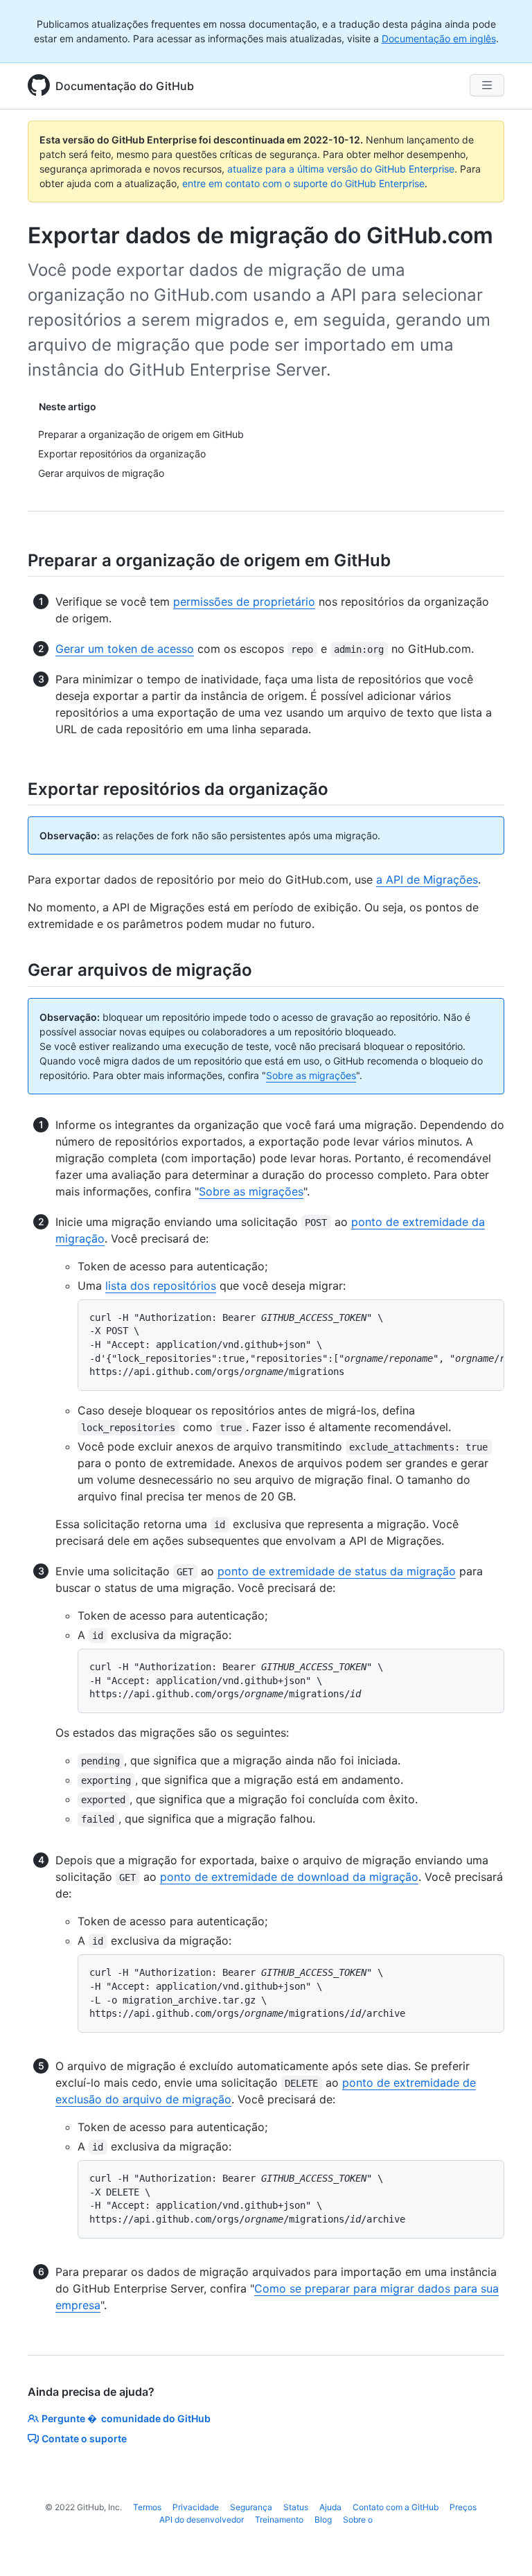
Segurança (251, 2507)
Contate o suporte (84, 2438)
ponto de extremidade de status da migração (337, 1571)
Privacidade (196, 2507)
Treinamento (279, 2520)
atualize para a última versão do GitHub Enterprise (341, 169)
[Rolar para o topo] (502, 2546)
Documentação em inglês (439, 38)
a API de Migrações (427, 879)
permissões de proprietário (244, 602)
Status (296, 2507)
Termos (147, 2507)
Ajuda (330, 2507)
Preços (463, 2507)
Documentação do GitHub (125, 86)
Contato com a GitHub (396, 2507)
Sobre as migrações (311, 1075)
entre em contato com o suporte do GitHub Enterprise (303, 183)
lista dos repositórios (161, 1286)
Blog (323, 2520)
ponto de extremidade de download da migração (289, 1877)
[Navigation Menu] (487, 85)
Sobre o (358, 2520)
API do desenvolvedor (202, 2520)
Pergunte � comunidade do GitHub (126, 2418)
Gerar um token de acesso (125, 649)
